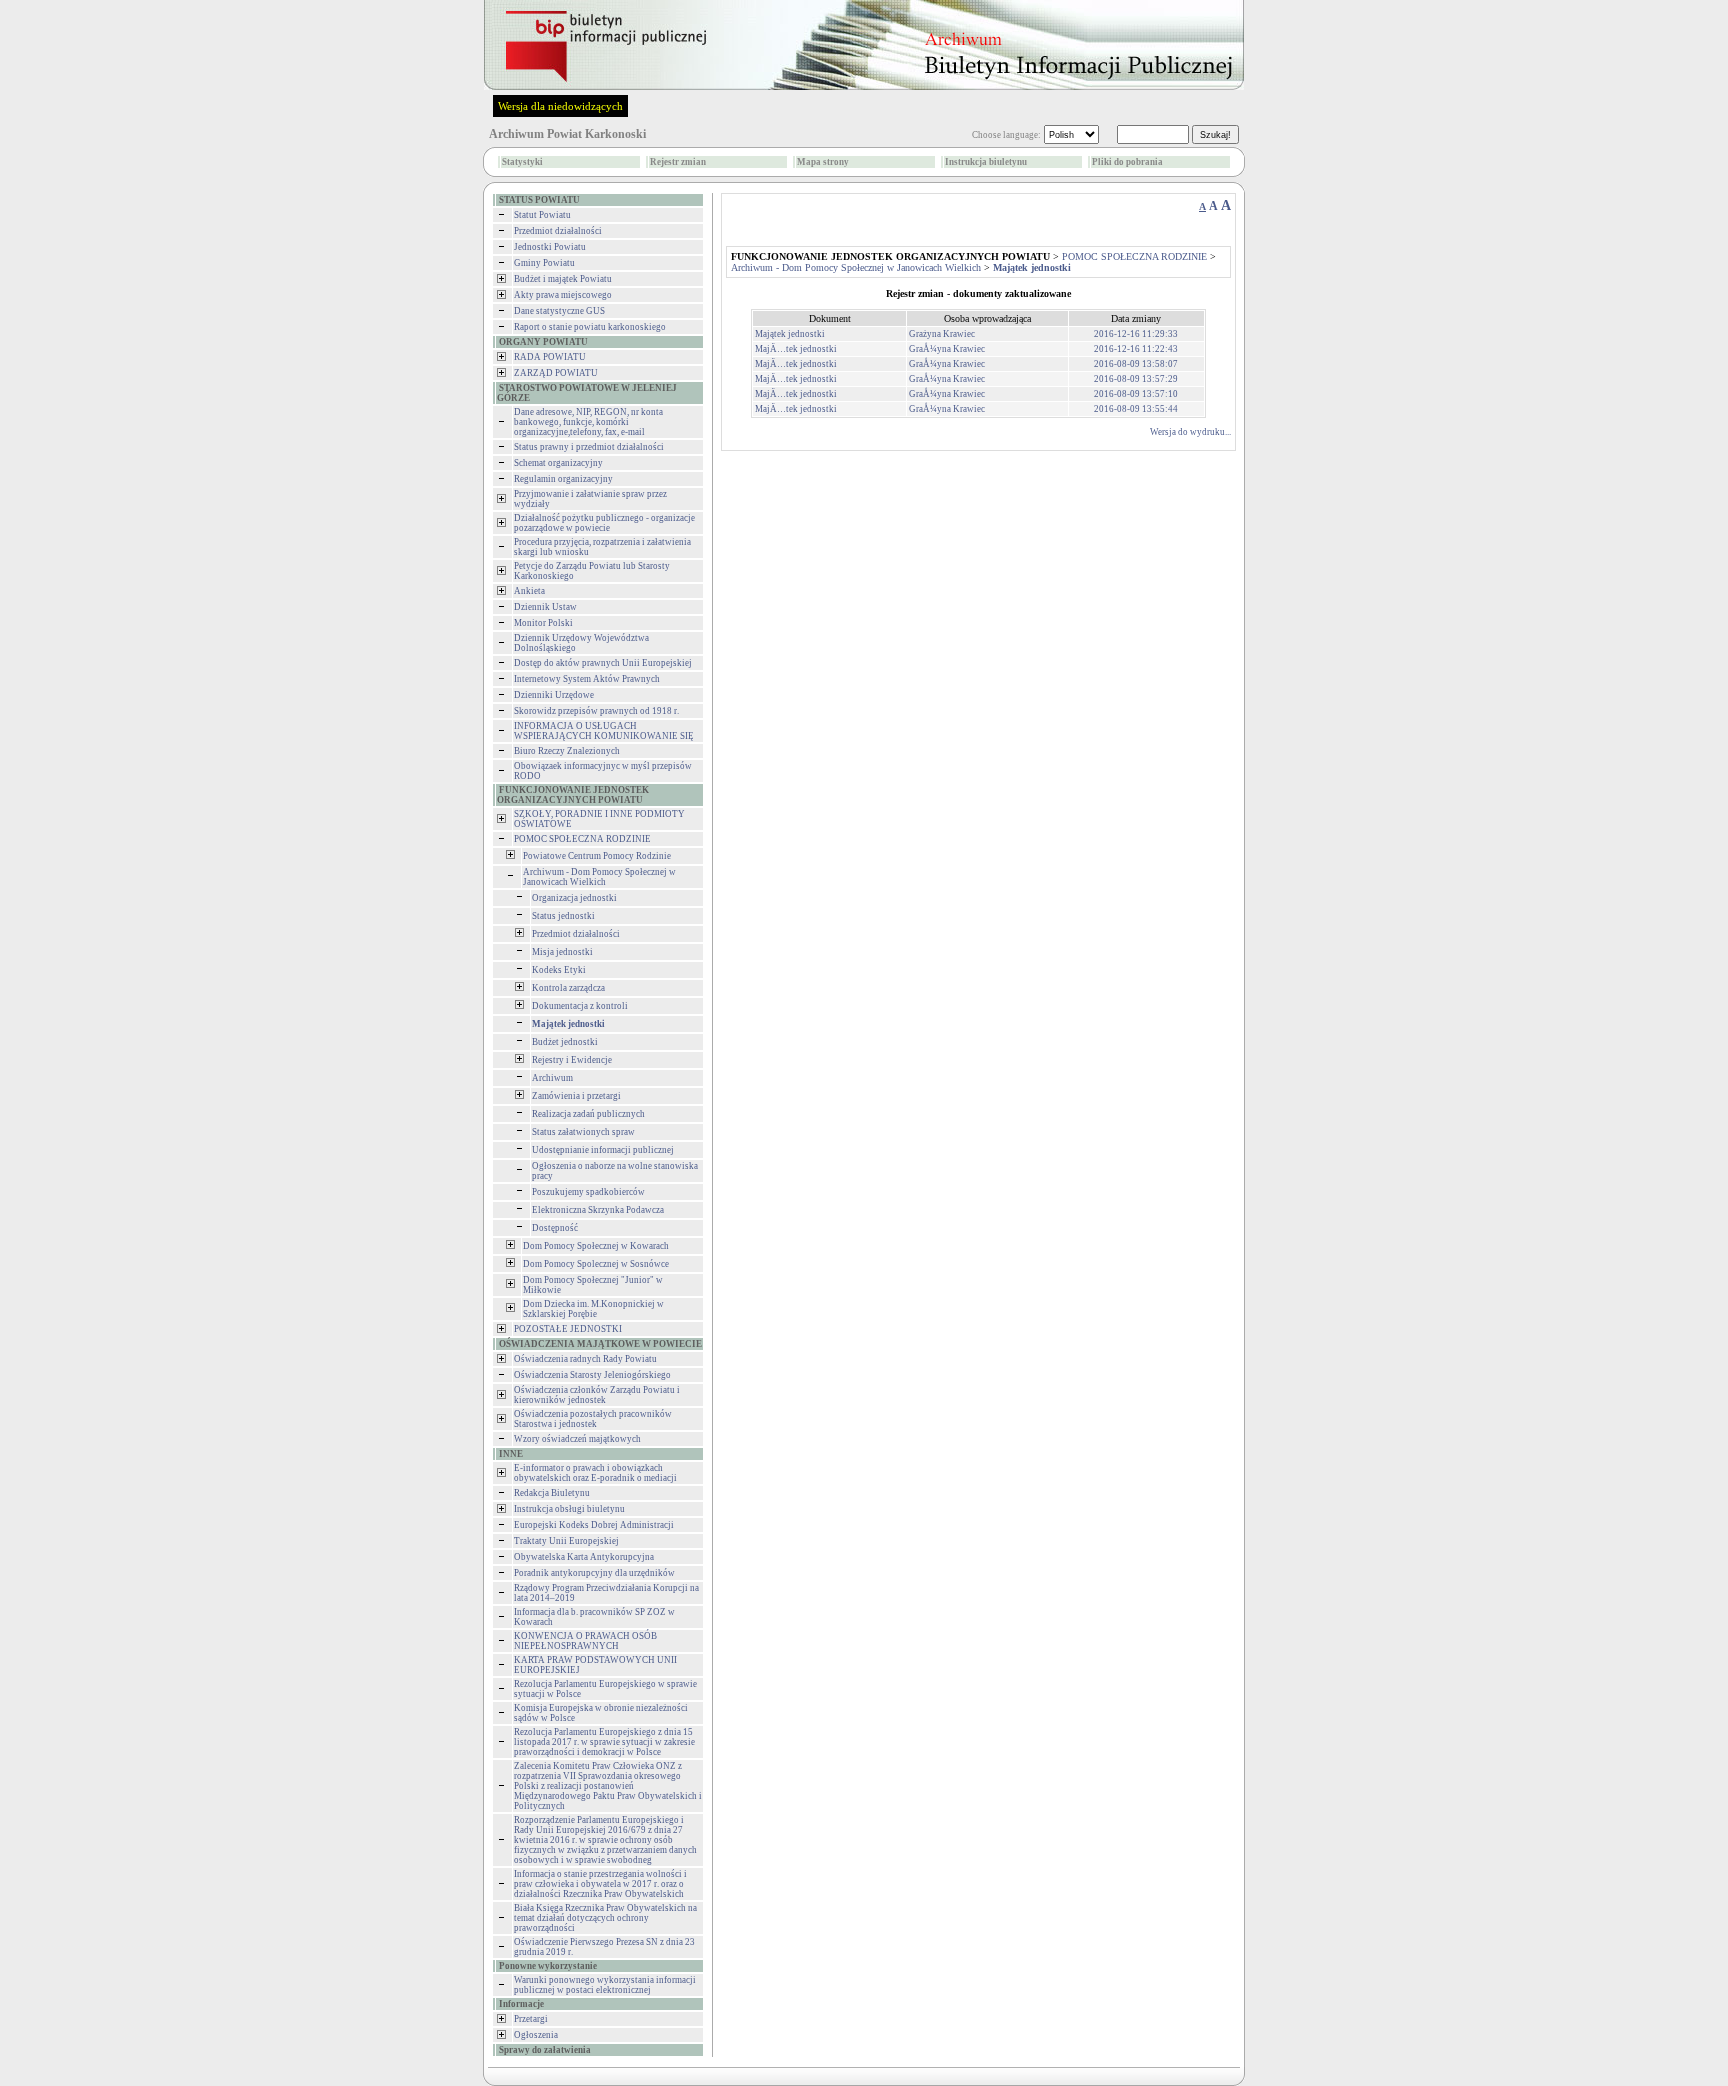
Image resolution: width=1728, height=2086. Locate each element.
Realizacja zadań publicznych (588, 1114)
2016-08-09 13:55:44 (1136, 409)
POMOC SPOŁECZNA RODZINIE (582, 839)
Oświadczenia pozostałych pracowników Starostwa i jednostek (593, 1419)
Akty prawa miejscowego (563, 295)
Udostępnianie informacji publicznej (603, 1150)
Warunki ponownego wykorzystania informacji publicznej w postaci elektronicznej (605, 1985)
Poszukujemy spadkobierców (588, 1192)
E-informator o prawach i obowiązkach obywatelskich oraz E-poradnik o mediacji (595, 1473)
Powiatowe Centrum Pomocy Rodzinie (597, 856)
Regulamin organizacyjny (563, 479)
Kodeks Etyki (559, 970)
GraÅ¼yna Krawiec (947, 349)
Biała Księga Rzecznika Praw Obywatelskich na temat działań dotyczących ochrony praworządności (605, 1918)
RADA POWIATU (550, 357)
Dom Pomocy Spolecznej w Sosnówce (596, 1264)
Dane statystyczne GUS (559, 311)
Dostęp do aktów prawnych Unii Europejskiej (603, 663)
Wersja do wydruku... (1190, 432)
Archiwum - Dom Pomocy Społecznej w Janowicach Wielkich (599, 877)
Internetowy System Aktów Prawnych (587, 679)
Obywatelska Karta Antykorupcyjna (584, 1557)
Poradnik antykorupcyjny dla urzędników (594, 1573)
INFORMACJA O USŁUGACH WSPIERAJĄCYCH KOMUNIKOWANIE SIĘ (604, 731)
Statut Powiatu (542, 215)
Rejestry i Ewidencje (572, 1060)
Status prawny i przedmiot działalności (589, 447)
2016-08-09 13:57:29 (1136, 379)
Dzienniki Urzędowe (554, 695)
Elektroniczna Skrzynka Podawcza (598, 1210)
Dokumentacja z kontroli (580, 1006)
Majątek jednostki (790, 334)
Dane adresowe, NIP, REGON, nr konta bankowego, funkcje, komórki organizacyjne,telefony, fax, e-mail (588, 422)
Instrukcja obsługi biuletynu (569, 1509)
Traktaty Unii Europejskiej (566, 1541)
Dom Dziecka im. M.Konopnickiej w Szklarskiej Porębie (593, 1309)
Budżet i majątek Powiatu (563, 279)
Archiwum (552, 1078)
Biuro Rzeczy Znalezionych (567, 751)
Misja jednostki (562, 952)
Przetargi (531, 2019)
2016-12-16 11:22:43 (1136, 349)
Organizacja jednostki (574, 898)
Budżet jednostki (565, 1042)
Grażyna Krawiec (942, 334)
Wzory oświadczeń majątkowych (577, 1439)
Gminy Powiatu (544, 263)
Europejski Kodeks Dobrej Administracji (594, 1525)
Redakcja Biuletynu (552, 1493)
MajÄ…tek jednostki (796, 349)
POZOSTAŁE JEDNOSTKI (568, 1329)
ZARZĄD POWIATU (556, 373)
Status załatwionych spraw (583, 1132)
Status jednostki (563, 916)
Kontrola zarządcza (568, 988)
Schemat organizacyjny (558, 463)
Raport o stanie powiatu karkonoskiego (590, 327)
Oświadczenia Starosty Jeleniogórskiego (592, 1375)
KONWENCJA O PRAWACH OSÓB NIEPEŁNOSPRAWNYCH (585, 1641)
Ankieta (529, 591)
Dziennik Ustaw (545, 607)
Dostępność (555, 1228)
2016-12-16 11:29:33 (1136, 334)
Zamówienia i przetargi (576, 1096)
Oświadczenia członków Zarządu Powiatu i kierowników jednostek (597, 1395)
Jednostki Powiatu (550, 247)
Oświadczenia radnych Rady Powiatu (585, 1359)
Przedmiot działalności (558, 231)
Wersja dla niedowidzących (560, 106)
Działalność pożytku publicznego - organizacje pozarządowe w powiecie (604, 523)
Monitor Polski (543, 623)
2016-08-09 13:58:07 (1136, 364)
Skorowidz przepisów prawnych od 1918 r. (596, 711)
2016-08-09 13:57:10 (1136, 394)
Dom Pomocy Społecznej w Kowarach (596, 1246)
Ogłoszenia (536, 2035)
